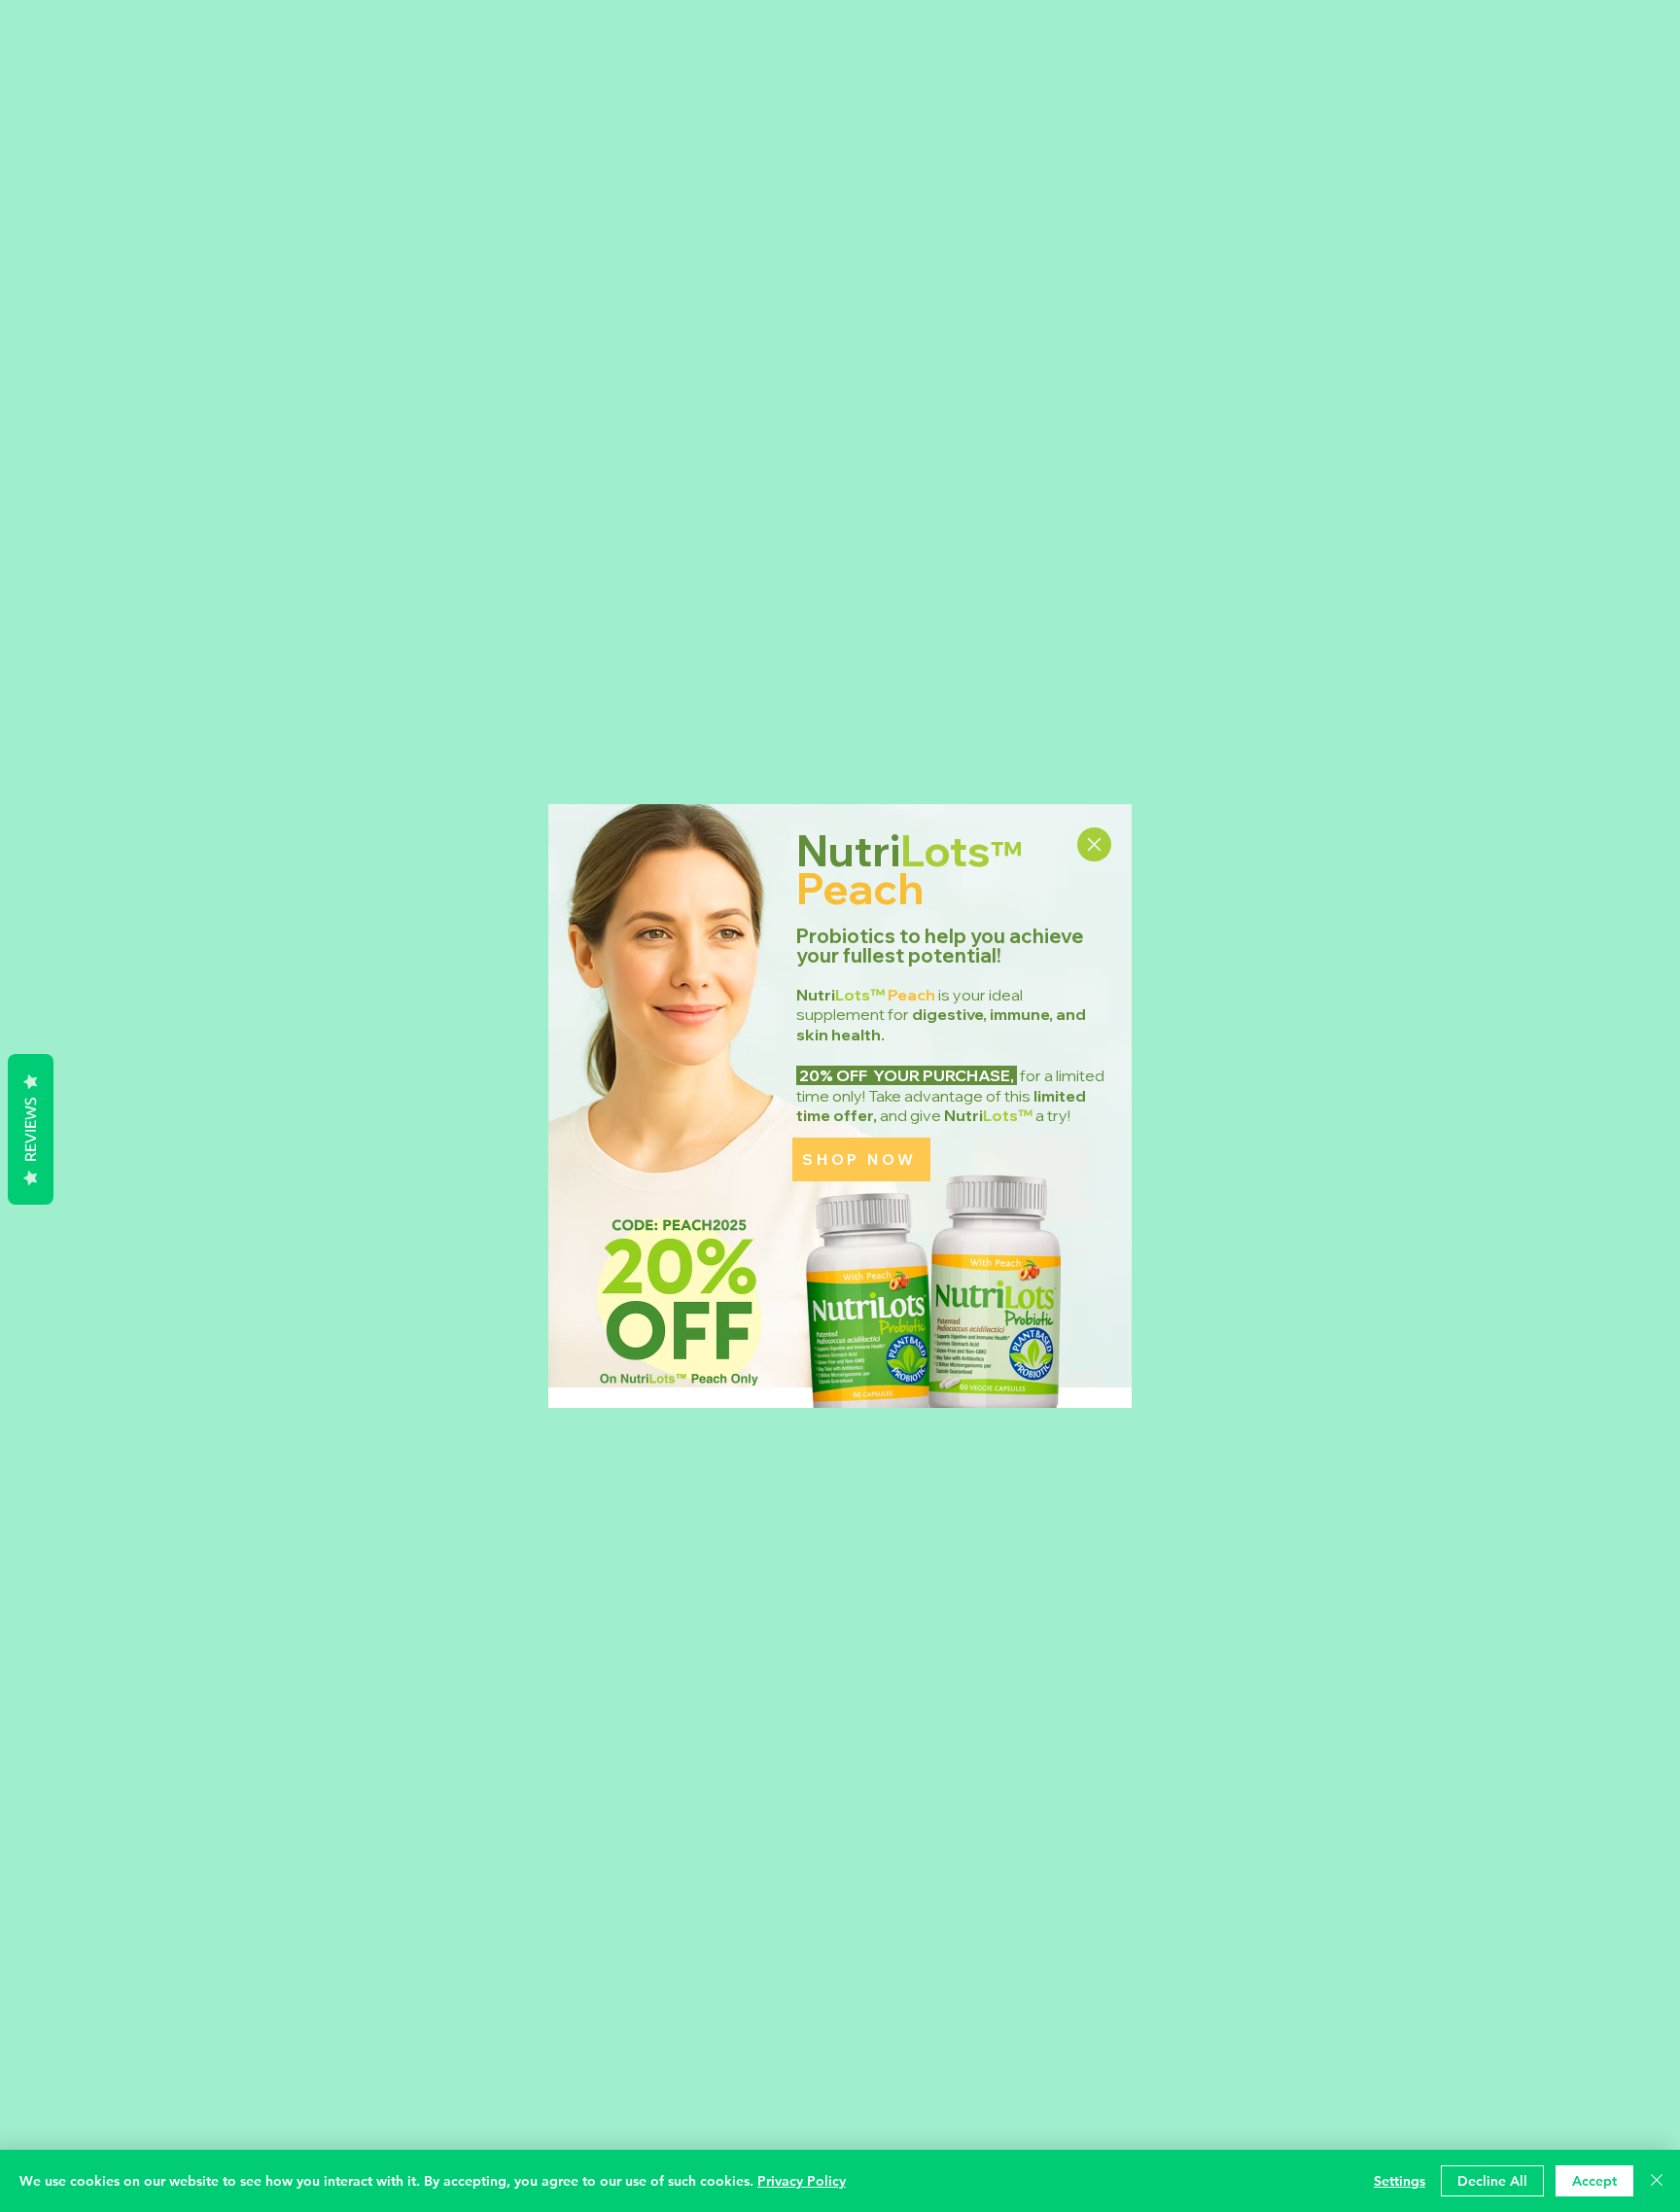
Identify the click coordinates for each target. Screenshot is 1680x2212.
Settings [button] (1400, 2181)
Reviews (30, 1129)
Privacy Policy (802, 2181)
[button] (1094, 844)
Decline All (1492, 2181)
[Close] (1657, 2181)
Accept (1594, 2181)
